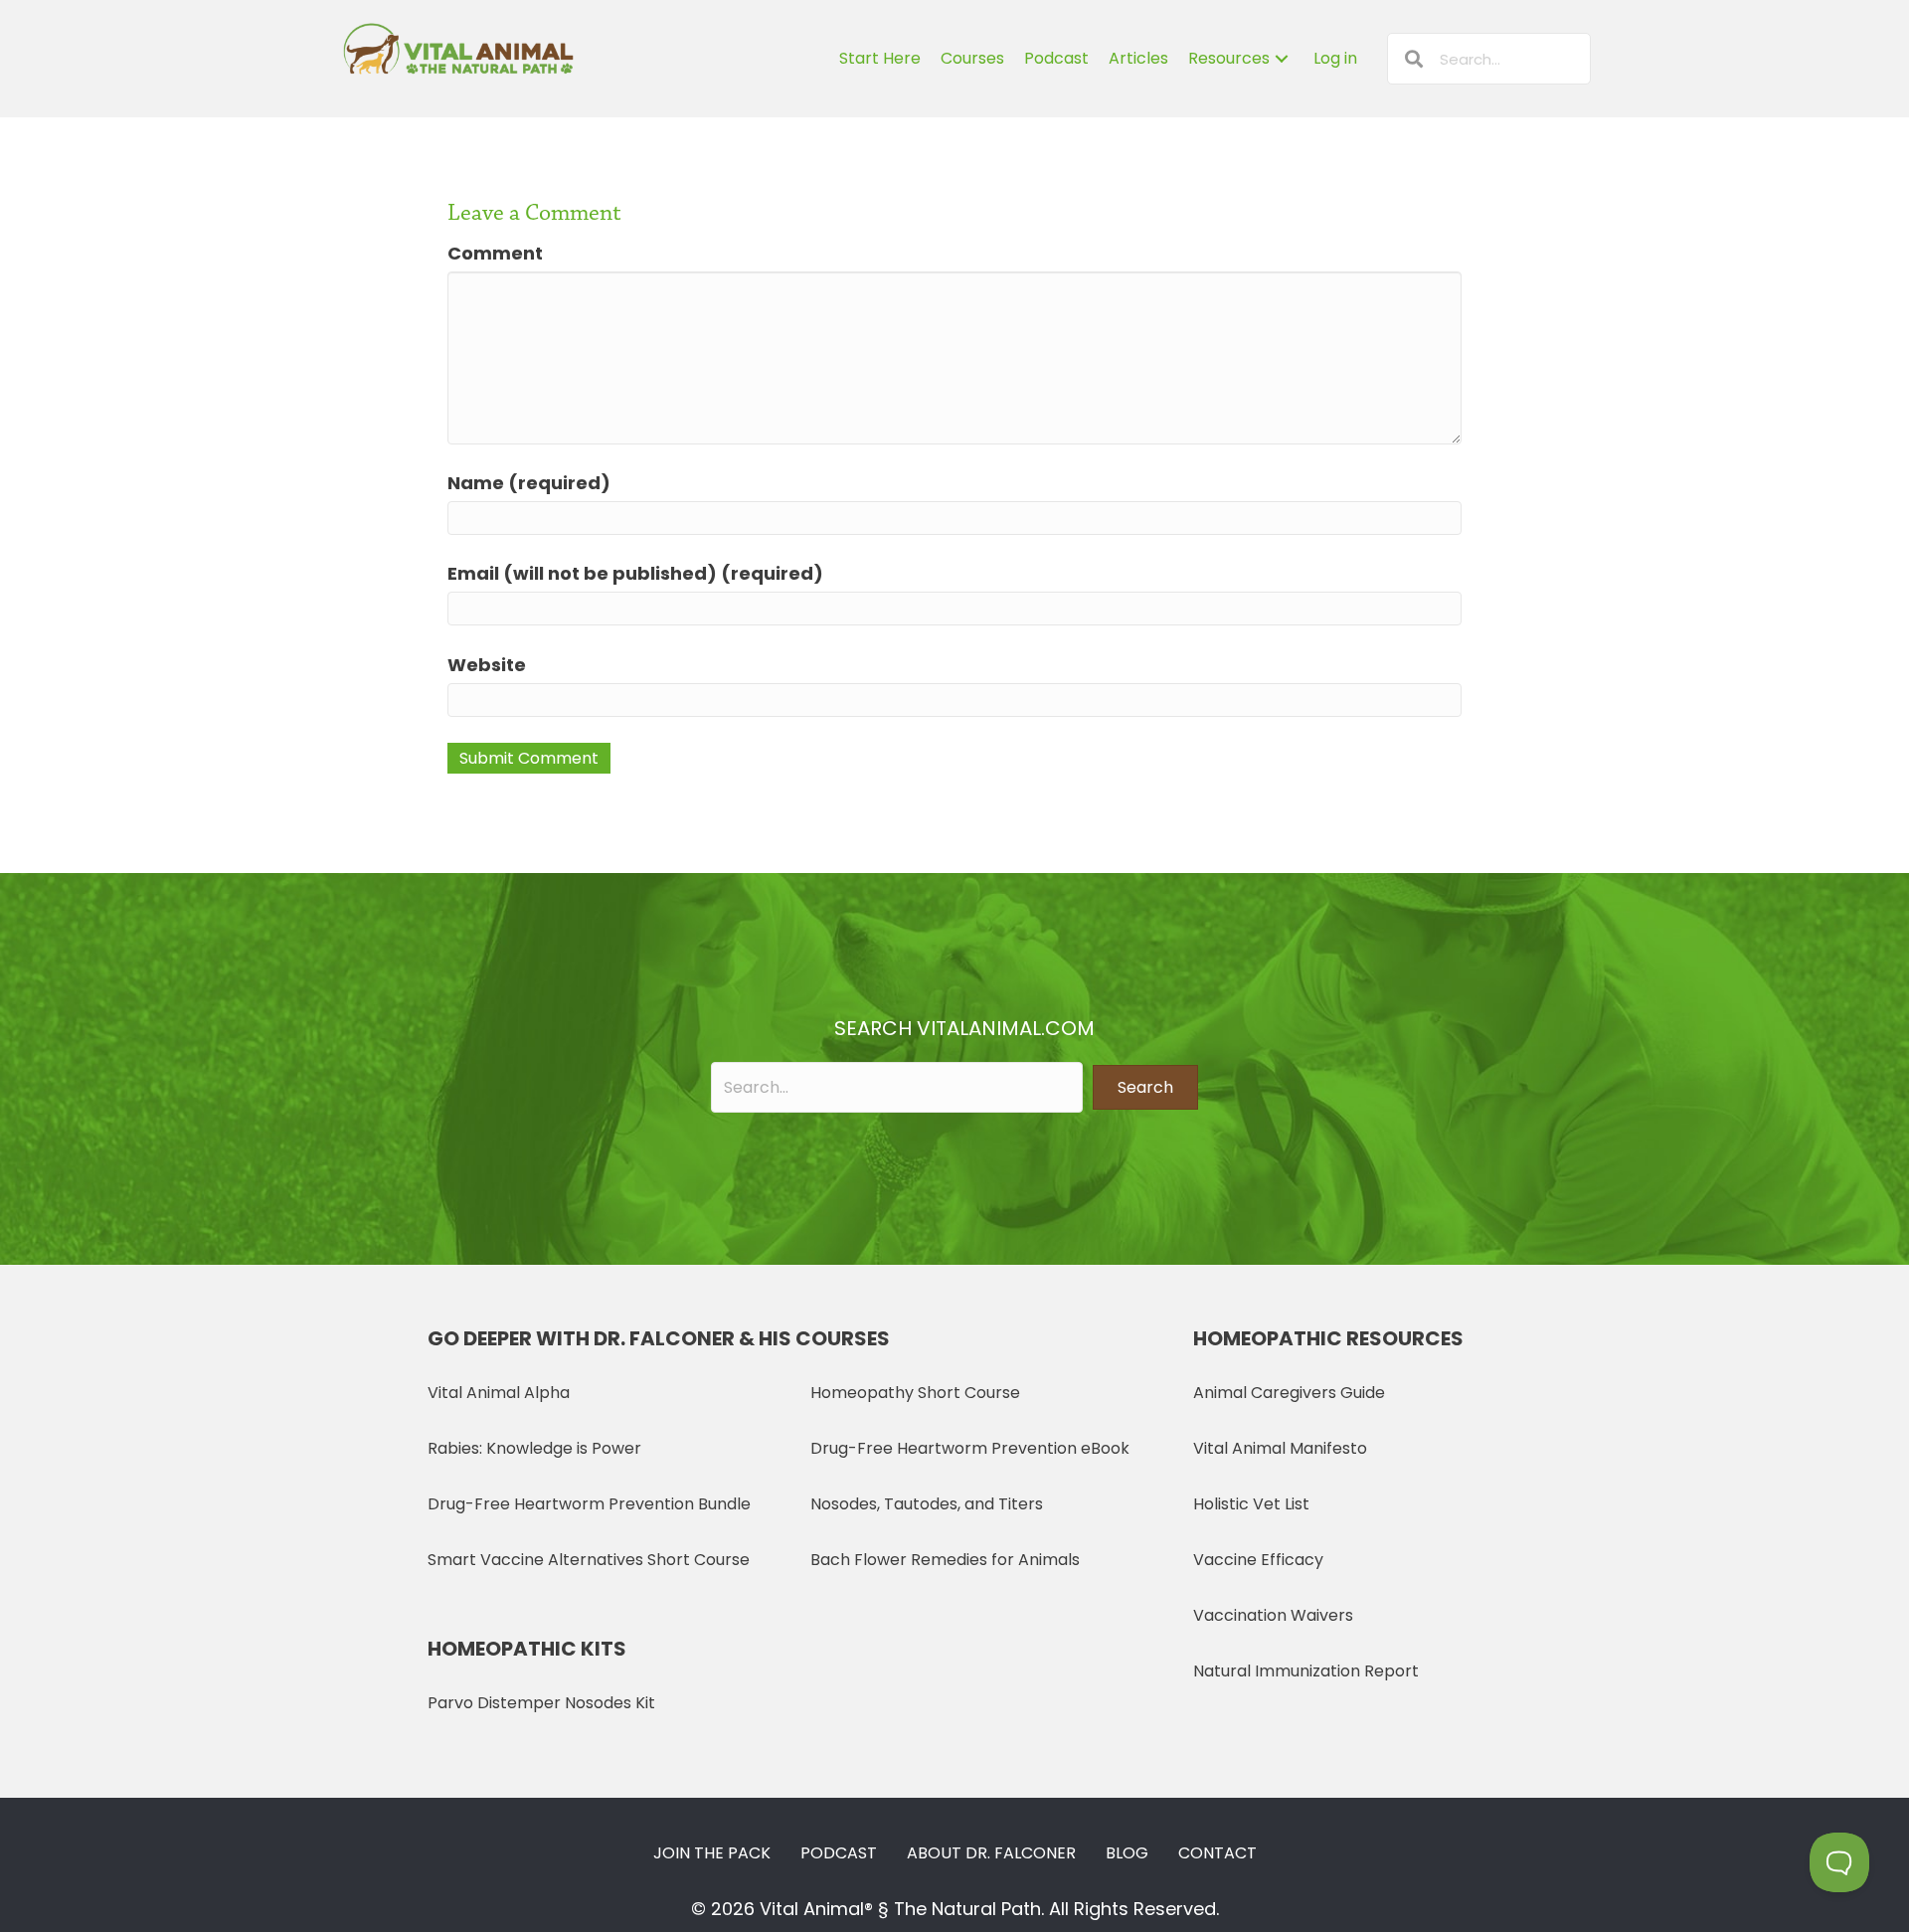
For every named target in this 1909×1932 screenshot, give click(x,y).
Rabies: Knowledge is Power (534, 1448)
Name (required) (529, 483)
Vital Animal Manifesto (1280, 1448)
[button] (1145, 1087)
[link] (880, 59)
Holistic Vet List (1251, 1504)
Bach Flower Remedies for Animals (945, 1560)
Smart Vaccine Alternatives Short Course (589, 1560)
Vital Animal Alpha (499, 1393)
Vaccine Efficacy (1258, 1560)
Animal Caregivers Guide (1289, 1393)
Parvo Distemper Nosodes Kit (541, 1703)
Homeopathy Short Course (915, 1393)
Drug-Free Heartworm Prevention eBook (970, 1448)
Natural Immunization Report (1306, 1671)
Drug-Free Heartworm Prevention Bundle (589, 1504)
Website (487, 665)
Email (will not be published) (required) (635, 573)
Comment (495, 253)
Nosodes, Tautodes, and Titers (927, 1504)
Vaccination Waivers (1273, 1615)
